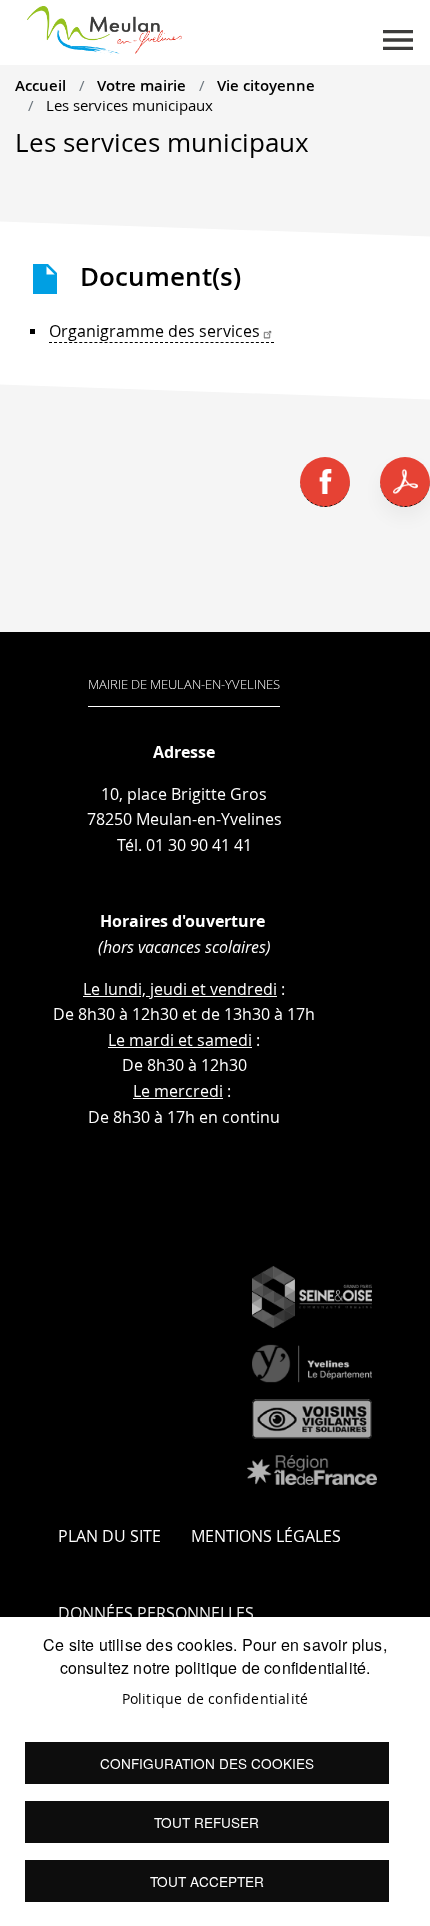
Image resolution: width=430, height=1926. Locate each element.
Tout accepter (207, 1881)
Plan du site (109, 1536)
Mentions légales (266, 1536)
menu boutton (398, 40)
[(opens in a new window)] (312, 1297)
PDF (405, 482)
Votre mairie (141, 85)
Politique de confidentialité (215, 1699)
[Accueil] (104, 26)
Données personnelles (156, 1613)
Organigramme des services (154, 331)
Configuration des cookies (207, 1763)
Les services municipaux (129, 105)
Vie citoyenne (266, 85)
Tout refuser (206, 1822)
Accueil (40, 85)
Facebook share (325, 482)
